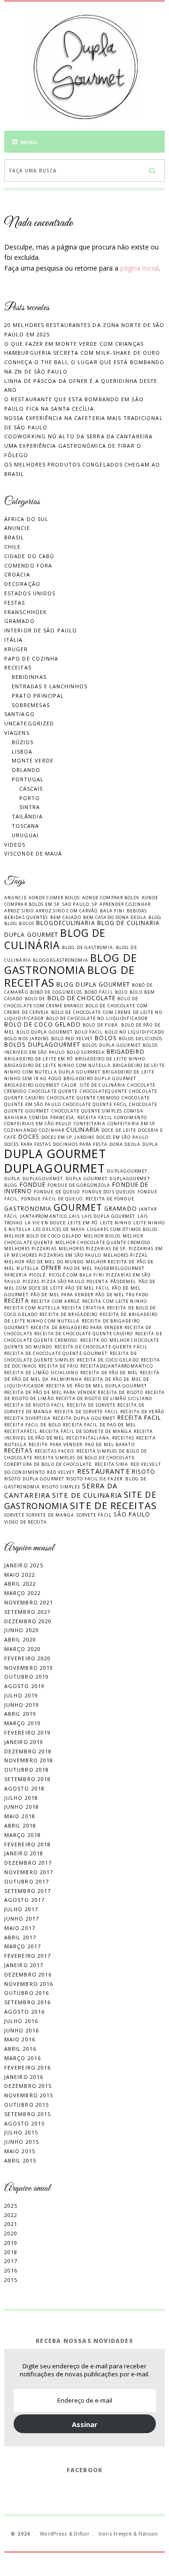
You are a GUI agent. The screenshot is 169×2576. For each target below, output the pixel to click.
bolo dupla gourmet (45, 1032)
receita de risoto (120, 1392)
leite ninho (116, 1223)
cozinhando (21, 1130)
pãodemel (123, 1281)
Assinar (85, 2424)
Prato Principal (38, 696)
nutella (28, 1268)
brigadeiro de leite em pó (39, 1059)
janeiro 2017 (24, 1965)
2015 (11, 2280)
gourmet (78, 1207)
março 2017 (23, 1946)
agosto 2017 (24, 1900)
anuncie (15, 898)
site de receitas (113, 1505)
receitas (19, 1451)
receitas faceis (55, 1451)
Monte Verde (33, 760)
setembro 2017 (27, 1891)
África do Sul (26, 519)
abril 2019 (20, 1714)
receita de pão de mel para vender (50, 1392)
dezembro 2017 (28, 1863)
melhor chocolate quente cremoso (103, 1242)
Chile (13, 547)
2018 (11, 2252)
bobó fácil (99, 992)
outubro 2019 (27, 1677)
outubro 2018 (27, 1770)
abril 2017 (20, 1937)
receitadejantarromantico (117, 1366)
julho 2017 (21, 1909)
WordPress (54, 2534)
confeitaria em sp (131, 1124)
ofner (51, 1268)
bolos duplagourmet (42, 1045)
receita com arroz (56, 1301)
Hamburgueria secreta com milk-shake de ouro (82, 353)
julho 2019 (21, 1695)
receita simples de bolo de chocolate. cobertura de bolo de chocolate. (70, 1461)
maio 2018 (20, 1816)
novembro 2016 (29, 1984)
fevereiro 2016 (27, 2067)
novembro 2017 (29, 1872)
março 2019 (23, 1723)
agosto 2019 (24, 1686)
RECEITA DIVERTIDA (27, 1418)
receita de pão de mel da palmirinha (82, 1376)
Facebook (85, 2470)
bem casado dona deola (115, 917)
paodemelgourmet (120, 1268)
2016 (11, 2270)
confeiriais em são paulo (38, 1124)
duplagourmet (55, 1168)
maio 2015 (20, 2151)
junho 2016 (22, 2030)
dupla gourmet (55, 1154)
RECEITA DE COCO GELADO (108, 1360)
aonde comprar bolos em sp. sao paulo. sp (81, 901)
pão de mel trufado (122, 1295)
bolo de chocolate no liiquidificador (97, 1018)
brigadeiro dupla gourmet (100, 1078)
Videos (15, 844)
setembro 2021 (27, 1612)
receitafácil (21, 1431)
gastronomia (28, 1209)
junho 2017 (22, 1918)
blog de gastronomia (71, 964)
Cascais (31, 789)
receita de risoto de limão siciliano (104, 1398)
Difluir (81, 2534)
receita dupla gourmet (84, 1418)
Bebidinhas (29, 677)
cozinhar (52, 1130)
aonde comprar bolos (111, 898)
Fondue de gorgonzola (79, 1185)
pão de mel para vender (62, 1295)
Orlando (26, 770)
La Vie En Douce (46, 1223)
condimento (131, 1117)
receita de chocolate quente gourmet (56, 1353)
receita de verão (142, 1412)
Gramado (19, 621)
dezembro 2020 (28, 1621)
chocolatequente (104, 1091)
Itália (14, 640)
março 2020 (23, 1649)
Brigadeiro (126, 1052)
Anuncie (17, 528)
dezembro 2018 (28, 1751)
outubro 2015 (27, 2105)
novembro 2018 (29, 1760)
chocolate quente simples (87, 1111)
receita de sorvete (91, 1405)
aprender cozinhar (125, 904)
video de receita (26, 1522)
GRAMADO (121, 1209)
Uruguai (25, 835)
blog (155, 917)
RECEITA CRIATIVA (84, 1308)
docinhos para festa (80, 1144)
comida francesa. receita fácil (71, 1117)
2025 (11, 2206)
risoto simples (61, 1487)
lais (74, 1216)
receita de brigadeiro (69, 1314)
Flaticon (148, 2534)
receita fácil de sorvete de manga (85, 1431)
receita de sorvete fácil (86, 1412)
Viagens (17, 733)
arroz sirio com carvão (67, 911)
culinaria (83, 1130)
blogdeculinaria (66, 923)
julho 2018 (21, 1798)
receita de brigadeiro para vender (77, 1327)
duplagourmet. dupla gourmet (65, 1179)
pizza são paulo (63, 1281)
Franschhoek (26, 612)
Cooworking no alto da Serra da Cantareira (78, 436)
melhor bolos (102, 1236)
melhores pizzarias (31, 1249)
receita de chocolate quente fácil (101, 1347)
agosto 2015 (24, 2123)
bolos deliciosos (141, 1039)
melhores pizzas (126, 1255)
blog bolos (19, 923)
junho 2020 (22, 1630)
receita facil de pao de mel (100, 1425)
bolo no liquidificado (134, 1032)
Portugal (28, 779)
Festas (15, 603)
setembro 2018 (27, 1779)
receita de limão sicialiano (41, 1373)
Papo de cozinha (31, 658)
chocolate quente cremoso (83, 1098)
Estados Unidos (30, 593)
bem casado (66, 917)
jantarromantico (44, 1216)
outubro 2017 (27, 1881)
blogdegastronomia (61, 960)
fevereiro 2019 (27, 1732)
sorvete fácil (94, 1515)
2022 (11, 2215)
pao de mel (78, 1268)
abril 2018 (20, 1825)
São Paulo (132, 1514)
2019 (11, 2243)
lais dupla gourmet (109, 1216)
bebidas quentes (26, 917)
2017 (11, 2261)
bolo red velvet (72, 1039)
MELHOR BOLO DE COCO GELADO (43, 1236)
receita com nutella (32, 1308)
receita (17, 1301)
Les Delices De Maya (59, 1229)
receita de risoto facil (35, 1405)
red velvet (61, 1472)
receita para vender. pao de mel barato (82, 1444)
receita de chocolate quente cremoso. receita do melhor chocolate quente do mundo (83, 1340)
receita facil (139, 1418)
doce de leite (119, 1130)
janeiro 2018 (24, 1853)
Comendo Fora (28, 565)
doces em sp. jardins (68, 1137)
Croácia (17, 574)
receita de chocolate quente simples (71, 1357)
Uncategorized (29, 723)
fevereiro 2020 (27, 1658)
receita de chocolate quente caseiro (84, 1334)
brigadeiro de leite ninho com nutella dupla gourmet (84, 1069)
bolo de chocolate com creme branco (71, 1002)
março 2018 (23, 1835)
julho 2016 (21, 2021)
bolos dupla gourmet (111, 1045)
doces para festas (28, 1144)
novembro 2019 (29, 1668)
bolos (106, 1038)
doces (29, 1137)
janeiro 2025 (24, 1565)
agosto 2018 (24, 1788)
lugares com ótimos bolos (122, 1229)
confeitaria (90, 1124)
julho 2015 (21, 2132)
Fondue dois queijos (109, 1192)
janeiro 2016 (24, 2077)
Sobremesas (31, 705)
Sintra (30, 807)
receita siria (111, 1464)
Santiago (19, 714)
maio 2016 (20, 2039)
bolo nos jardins (27, 1039)
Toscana (26, 826)
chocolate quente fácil (95, 1104)
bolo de (35, 999)
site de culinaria (87, 1495)
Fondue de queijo (57, 1192)
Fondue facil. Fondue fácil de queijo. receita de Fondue (81, 1195)
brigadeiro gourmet (32, 1085)
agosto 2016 (24, 2012)
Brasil (14, 537)
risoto (144, 1472)
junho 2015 (22, 2142)
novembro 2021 (29, 1602)
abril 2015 (20, 2160)
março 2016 (23, 2058)
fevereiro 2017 (27, 1956)
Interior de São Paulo (41, 630)
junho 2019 (22, 1705)
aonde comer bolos (54, 898)
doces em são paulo (122, 1137)
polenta (97, 1281)
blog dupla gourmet (93, 984)
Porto (30, 798)
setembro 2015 (27, 2114)
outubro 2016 (27, 1993)
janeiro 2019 (24, 1742)
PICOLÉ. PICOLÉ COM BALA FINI (67, 1275)
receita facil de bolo (33, 1425)
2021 (11, 2224)
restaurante (104, 1471)
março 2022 (23, 1593)
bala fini (112, 911)
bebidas (137, 911)
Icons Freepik (115, 2534)
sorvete (14, 1515)
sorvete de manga (50, 1515)
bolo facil (89, 1032)
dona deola (125, 1144)
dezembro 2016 (28, 1974)
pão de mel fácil (88, 1288)
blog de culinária (55, 939)
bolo (121, 992)
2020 (11, 2233)
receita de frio (58, 1366)
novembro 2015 (29, 2095)
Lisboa (22, 751)
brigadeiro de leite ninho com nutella (58, 1065)
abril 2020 (20, 1639)
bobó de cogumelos (56, 992)
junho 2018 (22, 1807)
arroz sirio (19, 911)
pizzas (31, 1281)
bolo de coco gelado (42, 1024)
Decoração (22, 584)
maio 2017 (20, 1928)
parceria (16, 1275)
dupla (150, 1144)
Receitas (18, 667)
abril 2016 (20, 2049)
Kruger (16, 649)
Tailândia (27, 816)
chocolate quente (53, 1091)
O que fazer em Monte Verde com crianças (74, 344)
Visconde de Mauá (33, 853)
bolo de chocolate (82, 998)
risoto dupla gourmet (34, 1479)
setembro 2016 (27, 2002)
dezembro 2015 (28, 2086)
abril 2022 (20, 1584)
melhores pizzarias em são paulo (56, 1255)
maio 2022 (20, 1575)
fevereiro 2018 (27, 1844)
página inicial (139, 268)
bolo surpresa (85, 1052)
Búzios (23, 742)
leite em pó (83, 1223)
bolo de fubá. (101, 1025)
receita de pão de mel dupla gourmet (97, 1386)
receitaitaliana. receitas (100, 1438)
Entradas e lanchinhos (50, 686)
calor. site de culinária (93, 1085)
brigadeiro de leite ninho (110, 1059)
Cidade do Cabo (29, 556)
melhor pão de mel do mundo (44, 1262)
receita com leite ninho (115, 1301)
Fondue (33, 1185)
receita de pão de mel (109, 1373)
